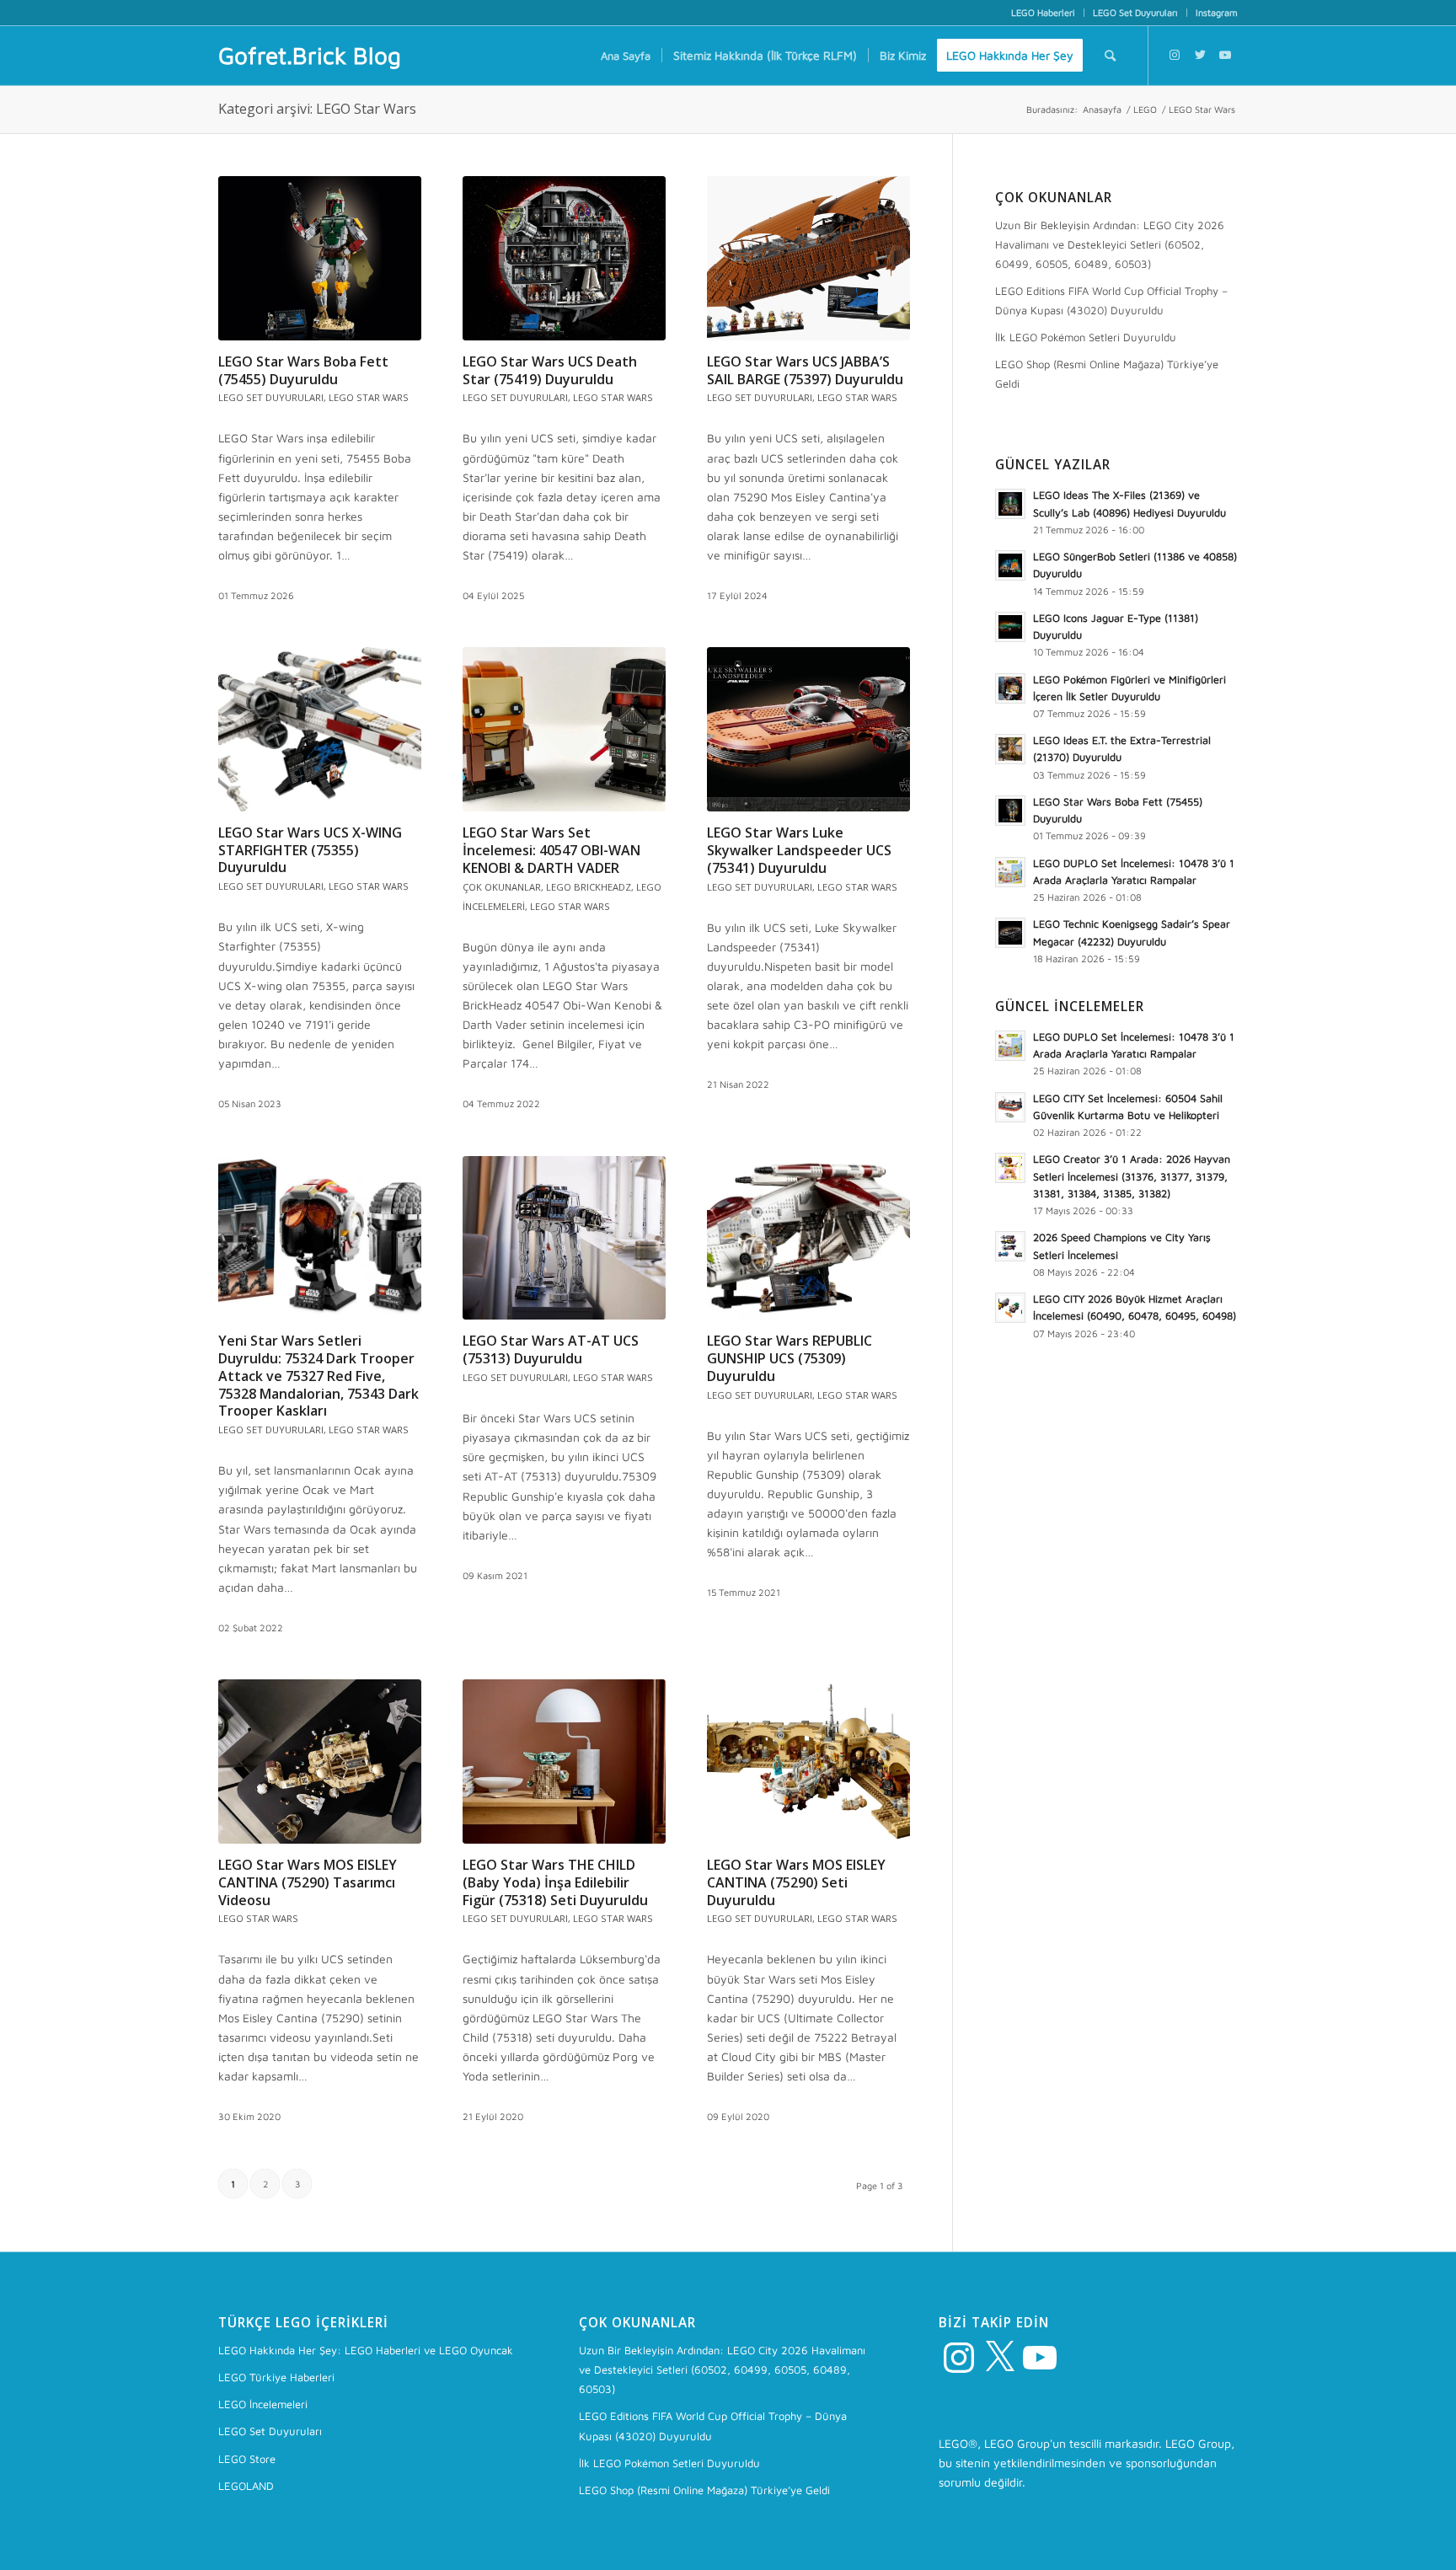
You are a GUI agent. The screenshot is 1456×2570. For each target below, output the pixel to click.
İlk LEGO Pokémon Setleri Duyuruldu (1086, 337)
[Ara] (1110, 56)
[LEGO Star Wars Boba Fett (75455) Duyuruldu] (320, 258)
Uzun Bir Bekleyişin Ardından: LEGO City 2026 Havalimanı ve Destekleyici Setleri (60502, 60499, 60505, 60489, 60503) (1110, 244)
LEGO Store (247, 2459)
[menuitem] (1044, 13)
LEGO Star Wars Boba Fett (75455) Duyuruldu (303, 370)
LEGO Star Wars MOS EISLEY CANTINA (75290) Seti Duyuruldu (796, 1882)
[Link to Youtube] (1225, 55)
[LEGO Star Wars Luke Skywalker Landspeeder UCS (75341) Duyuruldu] (808, 729)
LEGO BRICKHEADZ (589, 887)
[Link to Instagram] (1175, 55)
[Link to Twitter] (1200, 55)
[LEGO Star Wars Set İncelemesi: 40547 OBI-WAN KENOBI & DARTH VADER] (564, 729)
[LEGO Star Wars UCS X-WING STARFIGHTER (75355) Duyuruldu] (320, 729)
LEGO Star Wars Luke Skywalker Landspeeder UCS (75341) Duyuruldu (799, 850)
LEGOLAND (246, 2486)
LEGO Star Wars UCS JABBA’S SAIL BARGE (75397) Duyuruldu (805, 370)
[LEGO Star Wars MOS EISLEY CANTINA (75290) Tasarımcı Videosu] (320, 1762)
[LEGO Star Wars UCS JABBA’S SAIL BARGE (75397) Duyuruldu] (808, 258)
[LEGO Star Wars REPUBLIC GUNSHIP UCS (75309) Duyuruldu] (808, 1238)
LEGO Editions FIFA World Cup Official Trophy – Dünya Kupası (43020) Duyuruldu (1111, 300)
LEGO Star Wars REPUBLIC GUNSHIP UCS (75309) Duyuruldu (790, 1358)
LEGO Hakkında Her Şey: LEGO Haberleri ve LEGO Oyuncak (366, 2350)
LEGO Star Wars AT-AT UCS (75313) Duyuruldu (551, 1349)
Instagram (1217, 12)
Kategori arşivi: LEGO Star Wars (317, 109)
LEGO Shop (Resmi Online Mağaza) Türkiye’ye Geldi (1107, 374)
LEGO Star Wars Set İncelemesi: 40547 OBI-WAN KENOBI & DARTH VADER (551, 850)
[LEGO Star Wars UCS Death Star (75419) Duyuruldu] (564, 258)
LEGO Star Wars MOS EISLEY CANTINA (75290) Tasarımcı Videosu (308, 1882)
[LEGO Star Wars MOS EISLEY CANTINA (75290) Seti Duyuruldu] (808, 1762)
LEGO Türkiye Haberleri (276, 2377)
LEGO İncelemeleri (263, 2404)
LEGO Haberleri (1043, 12)
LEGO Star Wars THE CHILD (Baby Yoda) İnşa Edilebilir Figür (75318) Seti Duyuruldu (555, 1882)
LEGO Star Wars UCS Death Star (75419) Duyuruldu (550, 370)
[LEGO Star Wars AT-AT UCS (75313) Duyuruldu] (564, 1238)
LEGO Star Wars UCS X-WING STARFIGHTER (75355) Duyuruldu (310, 850)
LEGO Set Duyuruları (1135, 12)
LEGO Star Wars (369, 397)
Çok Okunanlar (502, 887)
